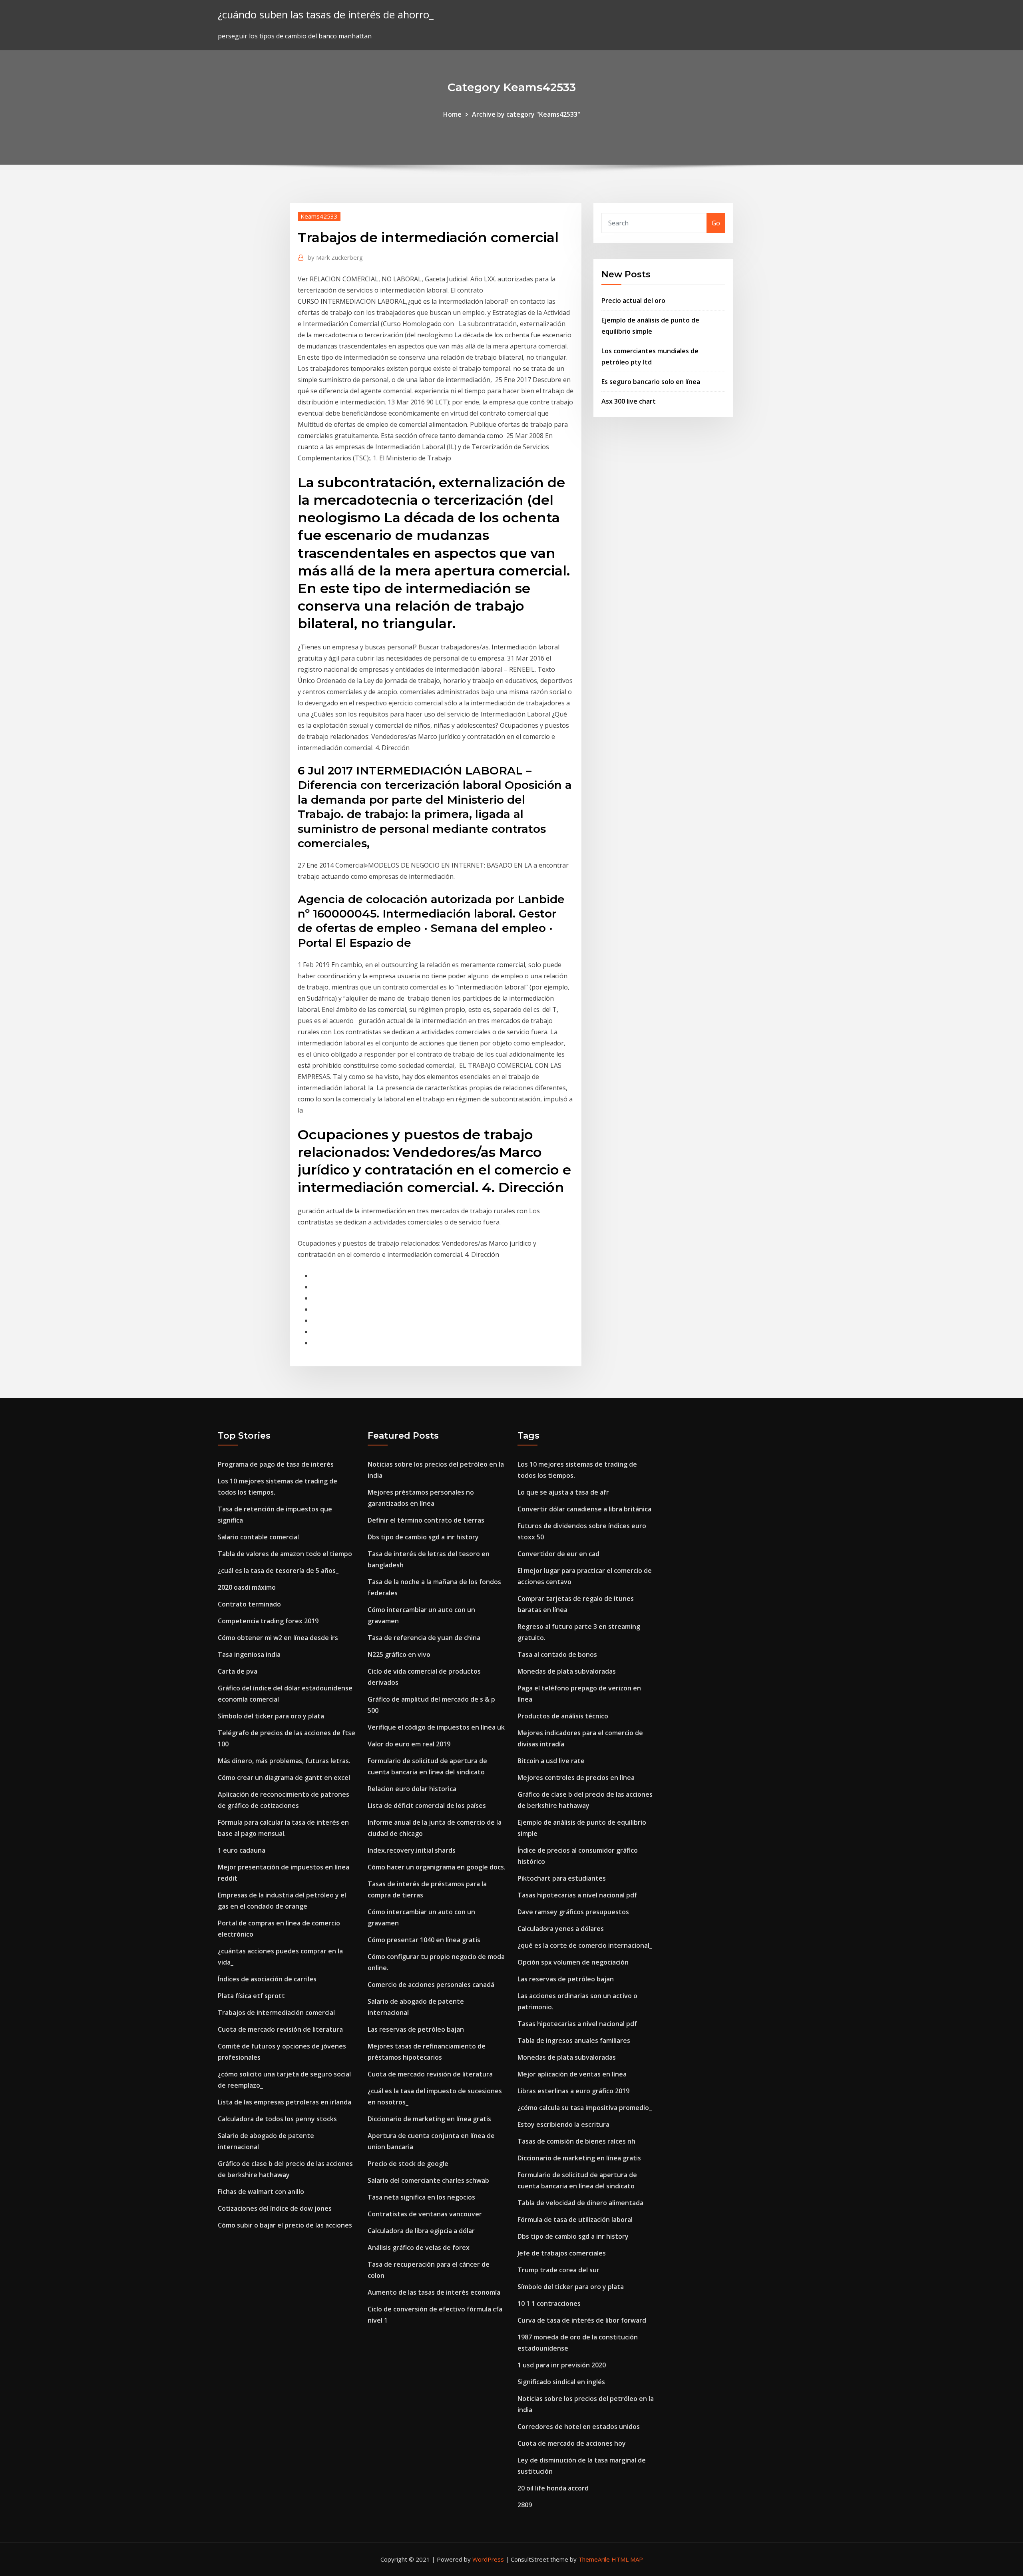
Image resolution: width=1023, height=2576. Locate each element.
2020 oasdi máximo (247, 1587)
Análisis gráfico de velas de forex (419, 2248)
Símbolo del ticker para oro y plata (271, 1716)
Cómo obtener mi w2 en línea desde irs (278, 1638)
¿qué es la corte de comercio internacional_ (585, 1945)
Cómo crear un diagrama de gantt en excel (284, 1778)
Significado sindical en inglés (561, 2382)
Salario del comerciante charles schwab (428, 2180)
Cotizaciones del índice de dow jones (275, 2208)
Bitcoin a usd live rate (551, 1761)
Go (716, 223)
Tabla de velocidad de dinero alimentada (580, 2203)
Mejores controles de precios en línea (576, 1778)
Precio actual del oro (633, 301)
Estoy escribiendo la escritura (563, 2124)
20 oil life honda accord (553, 2488)
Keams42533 (319, 216)
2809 (525, 2505)
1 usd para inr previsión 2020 (562, 2365)
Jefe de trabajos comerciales (562, 2253)
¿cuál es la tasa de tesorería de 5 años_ (278, 1571)
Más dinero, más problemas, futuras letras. (284, 1761)
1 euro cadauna (242, 1850)
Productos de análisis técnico (563, 1716)
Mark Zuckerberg (335, 257)
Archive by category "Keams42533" (526, 114)
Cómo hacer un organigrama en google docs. (437, 1867)
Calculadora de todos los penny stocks (277, 2119)
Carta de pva (238, 1671)
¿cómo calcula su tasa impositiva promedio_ (585, 2108)
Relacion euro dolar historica (412, 1789)
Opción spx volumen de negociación (573, 1962)
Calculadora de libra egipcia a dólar (421, 2231)
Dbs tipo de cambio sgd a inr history (423, 1537)
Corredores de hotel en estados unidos (579, 2427)
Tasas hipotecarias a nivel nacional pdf (577, 1895)
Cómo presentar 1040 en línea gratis (424, 1940)
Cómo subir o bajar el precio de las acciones (285, 2225)
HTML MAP (627, 2559)
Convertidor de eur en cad (558, 1554)
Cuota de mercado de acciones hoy (572, 2443)
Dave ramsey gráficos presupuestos (573, 1912)
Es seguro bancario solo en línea (651, 382)
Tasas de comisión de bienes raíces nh (576, 2141)
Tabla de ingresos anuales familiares (574, 2040)
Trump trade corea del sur (558, 2270)
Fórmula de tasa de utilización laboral (575, 2220)
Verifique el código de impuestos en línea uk (436, 1727)
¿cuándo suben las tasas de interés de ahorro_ (326, 15)
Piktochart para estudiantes (562, 1878)
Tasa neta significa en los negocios (421, 2197)
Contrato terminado (249, 1604)
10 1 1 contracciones (549, 2303)
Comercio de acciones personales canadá (431, 1985)
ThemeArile (594, 2559)
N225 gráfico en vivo (399, 1654)
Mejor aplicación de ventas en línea (572, 2074)
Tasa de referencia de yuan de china (424, 1638)
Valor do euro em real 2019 (409, 1744)
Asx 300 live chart (629, 401)
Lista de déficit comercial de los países (427, 1806)
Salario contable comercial (258, 1537)
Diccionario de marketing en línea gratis (429, 2119)
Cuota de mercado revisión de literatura (280, 2029)
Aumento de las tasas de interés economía (434, 2292)
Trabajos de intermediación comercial (276, 2013)
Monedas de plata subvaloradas (567, 1671)
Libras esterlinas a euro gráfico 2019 (573, 2091)
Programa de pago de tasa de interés (276, 1464)
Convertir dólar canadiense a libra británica (584, 1509)
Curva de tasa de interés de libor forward (582, 2320)
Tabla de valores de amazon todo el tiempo (285, 1554)
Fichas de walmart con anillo (261, 2192)
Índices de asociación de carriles (267, 1979)
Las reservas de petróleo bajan (416, 2029)
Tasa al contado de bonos (557, 1654)
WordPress (488, 2559)
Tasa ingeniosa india (249, 1654)
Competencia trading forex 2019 (268, 1621)
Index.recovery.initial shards (412, 1850)
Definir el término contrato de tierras (426, 1520)
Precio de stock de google (408, 2164)
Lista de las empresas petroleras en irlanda (285, 2102)
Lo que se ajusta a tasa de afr (563, 1492)
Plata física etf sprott (251, 1996)
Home (452, 114)
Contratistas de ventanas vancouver (425, 2214)
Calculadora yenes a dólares (561, 1929)
